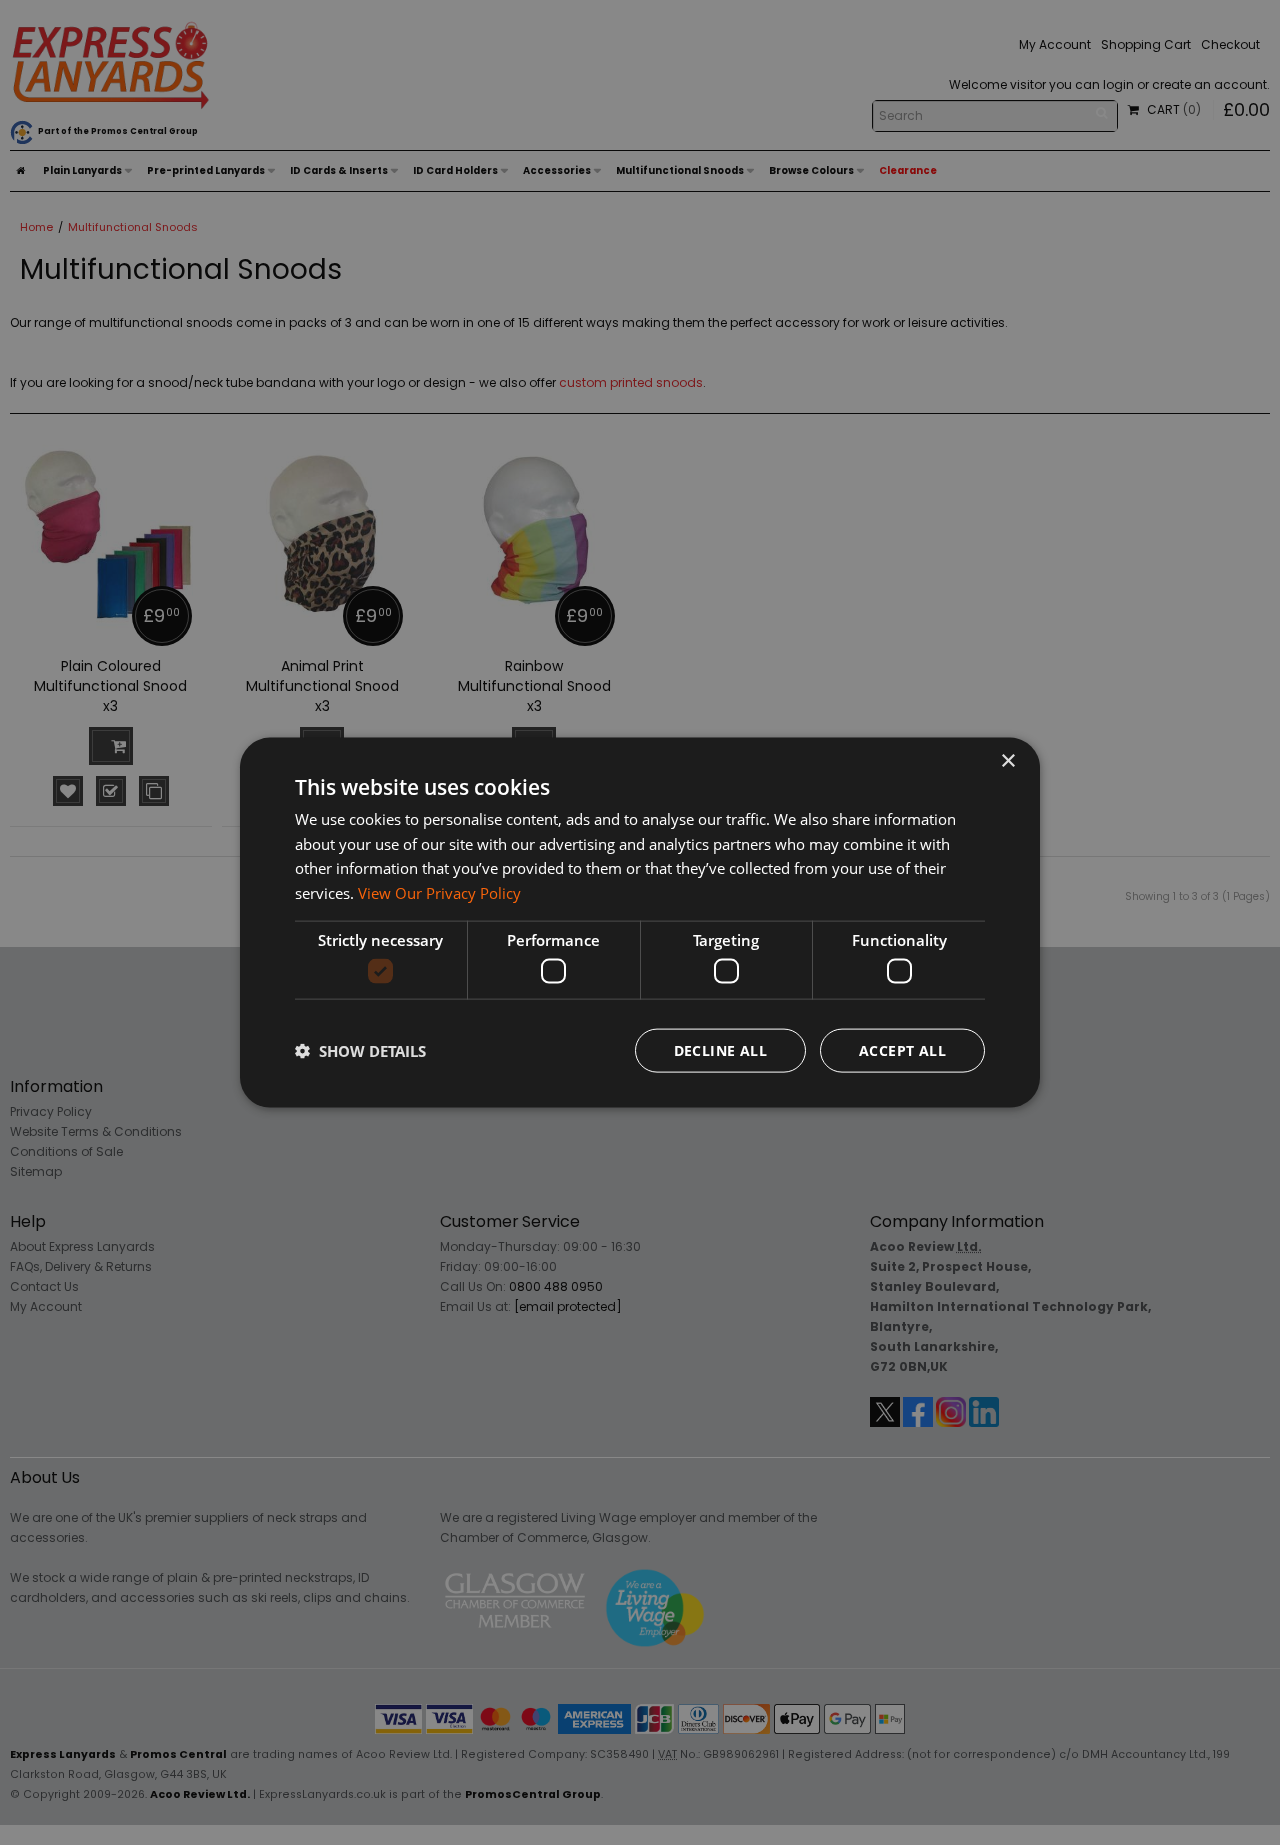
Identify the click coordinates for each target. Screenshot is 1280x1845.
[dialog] (640, 922)
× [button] (1007, 760)
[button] (360, 1051)
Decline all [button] (720, 1050)
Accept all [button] (902, 1050)
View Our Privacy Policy (439, 893)
